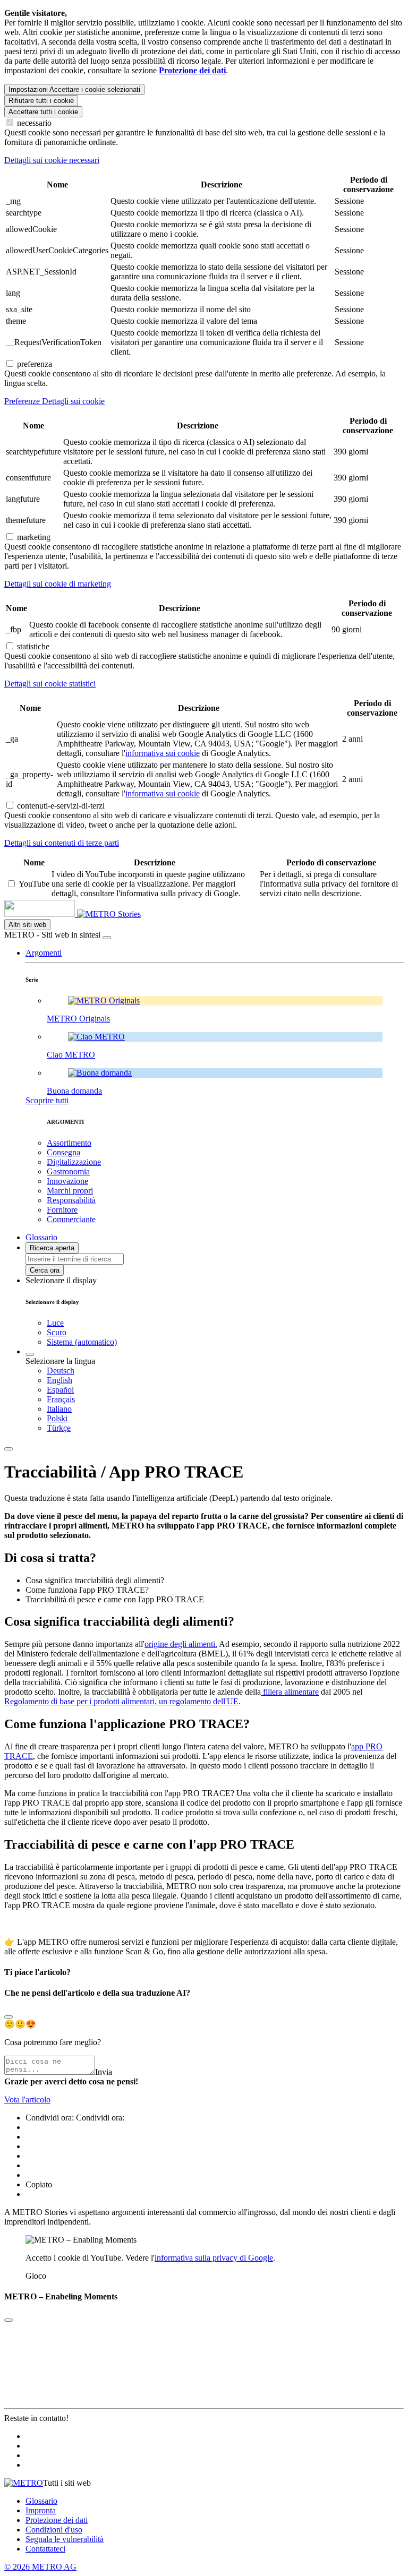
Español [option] (60, 1390)
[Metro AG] (61, 914)
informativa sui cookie (163, 753)
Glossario (41, 2501)
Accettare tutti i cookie (43, 112)
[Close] (8, 2017)
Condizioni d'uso (54, 2530)
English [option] (59, 1380)
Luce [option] (55, 1323)
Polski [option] (57, 1418)
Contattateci (45, 2549)
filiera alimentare (290, 1692)
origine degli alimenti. (181, 1644)
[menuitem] (225, 1371)
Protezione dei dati (57, 2520)
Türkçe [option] (59, 1428)
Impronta (41, 2510)
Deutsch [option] (61, 1371)
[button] (44, 953)
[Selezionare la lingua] (30, 1354)
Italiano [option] (59, 1409)
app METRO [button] (46, 1942)
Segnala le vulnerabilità (65, 2539)
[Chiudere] (107, 938)
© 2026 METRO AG (40, 2567)
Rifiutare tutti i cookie (41, 101)
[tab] (204, 160)
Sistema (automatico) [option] (82, 1342)
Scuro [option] (57, 1332)
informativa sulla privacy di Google (214, 2258)
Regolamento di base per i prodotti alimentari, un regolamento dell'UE (121, 1701)
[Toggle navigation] (8, 1449)
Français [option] (61, 1399)
